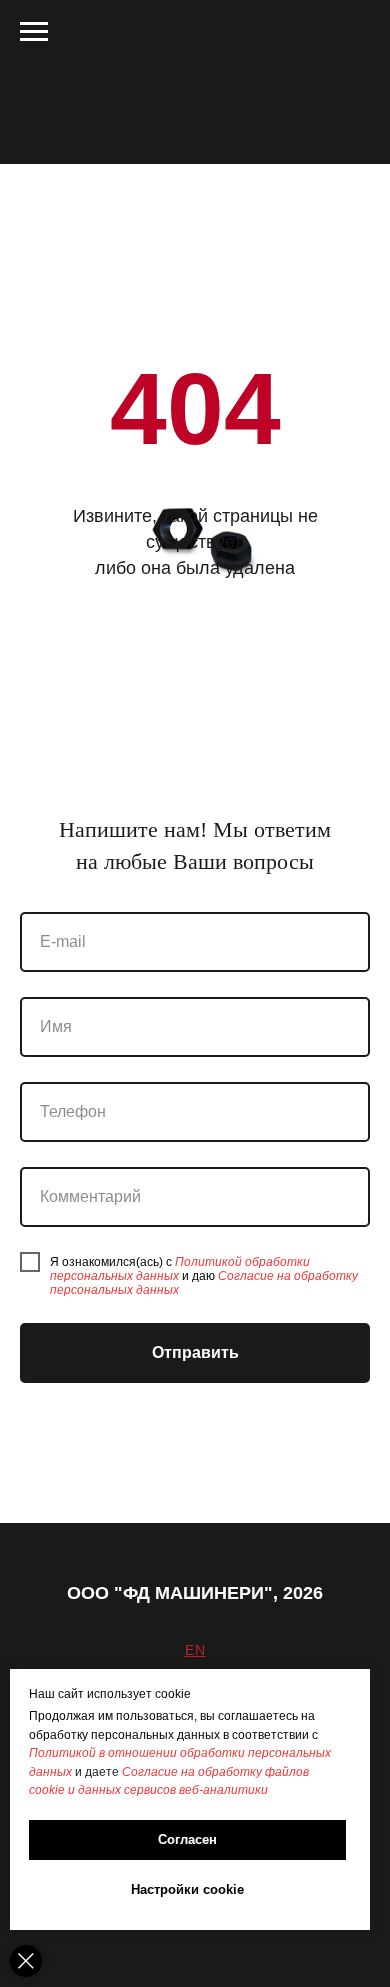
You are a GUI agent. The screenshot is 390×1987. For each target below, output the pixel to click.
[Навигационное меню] (34, 32)
